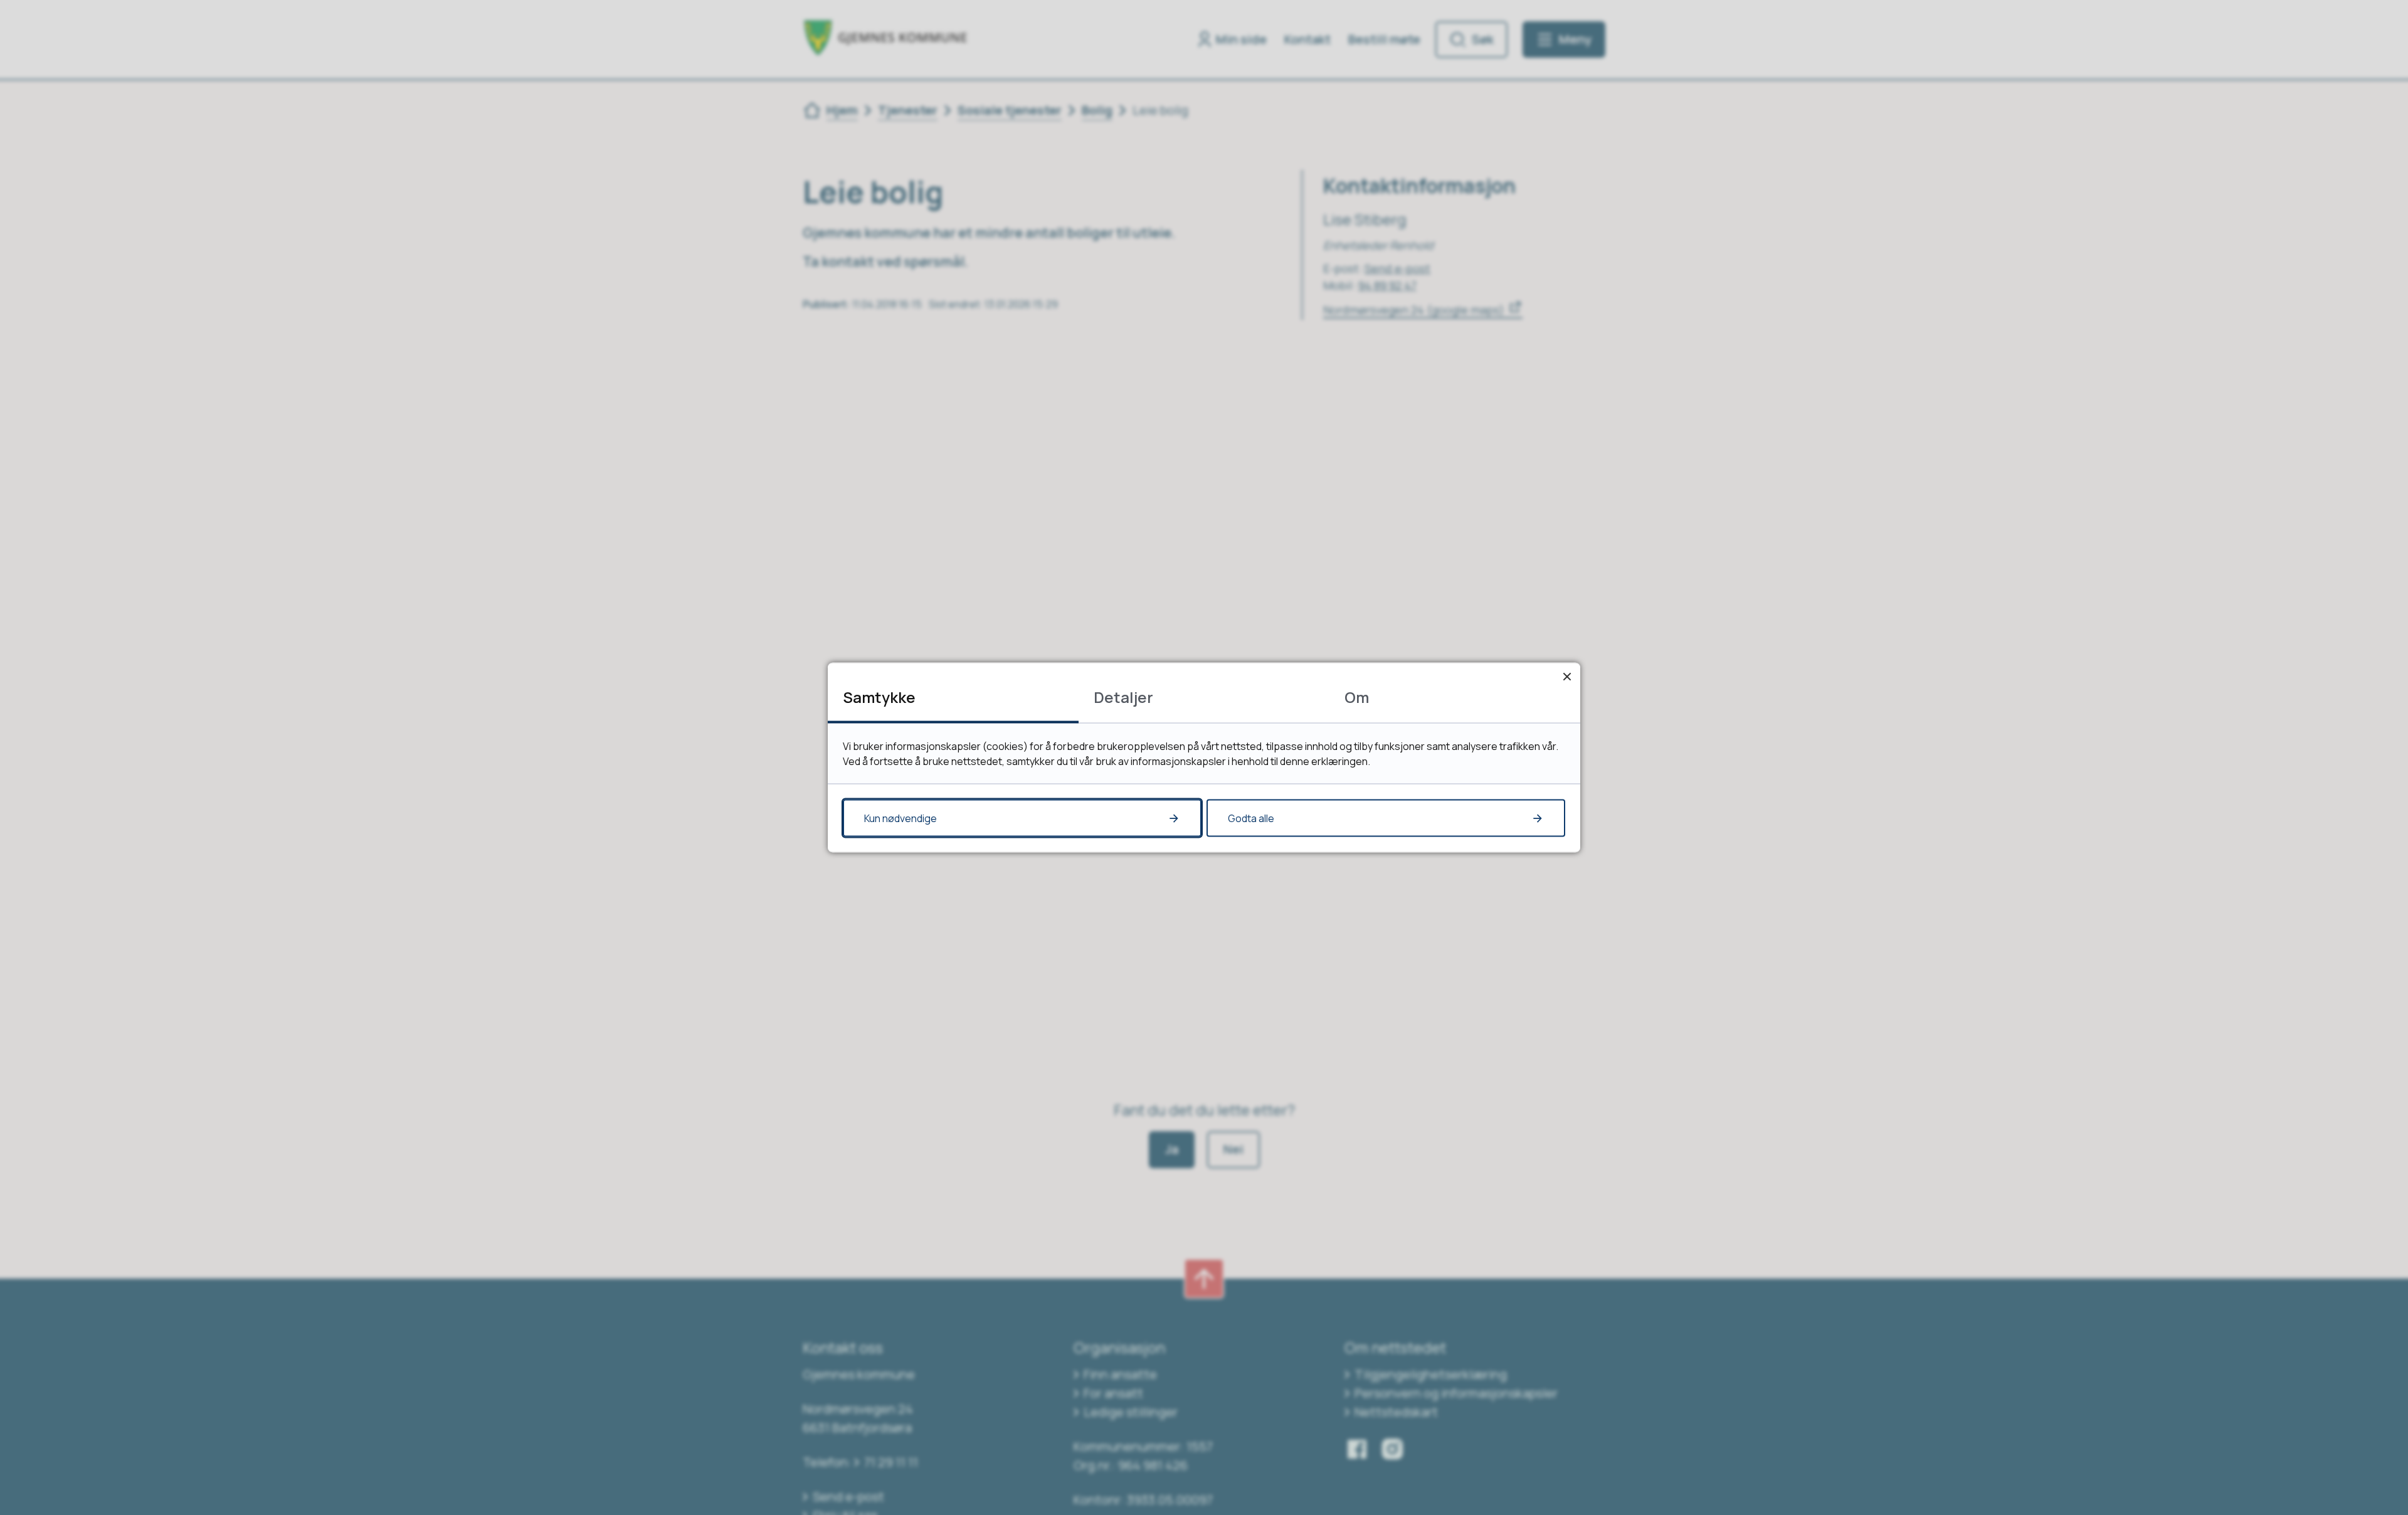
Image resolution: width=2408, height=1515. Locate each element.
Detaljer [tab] (1123, 697)
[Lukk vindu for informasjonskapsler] (1567, 676)
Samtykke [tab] (879, 697)
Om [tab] (1357, 697)
